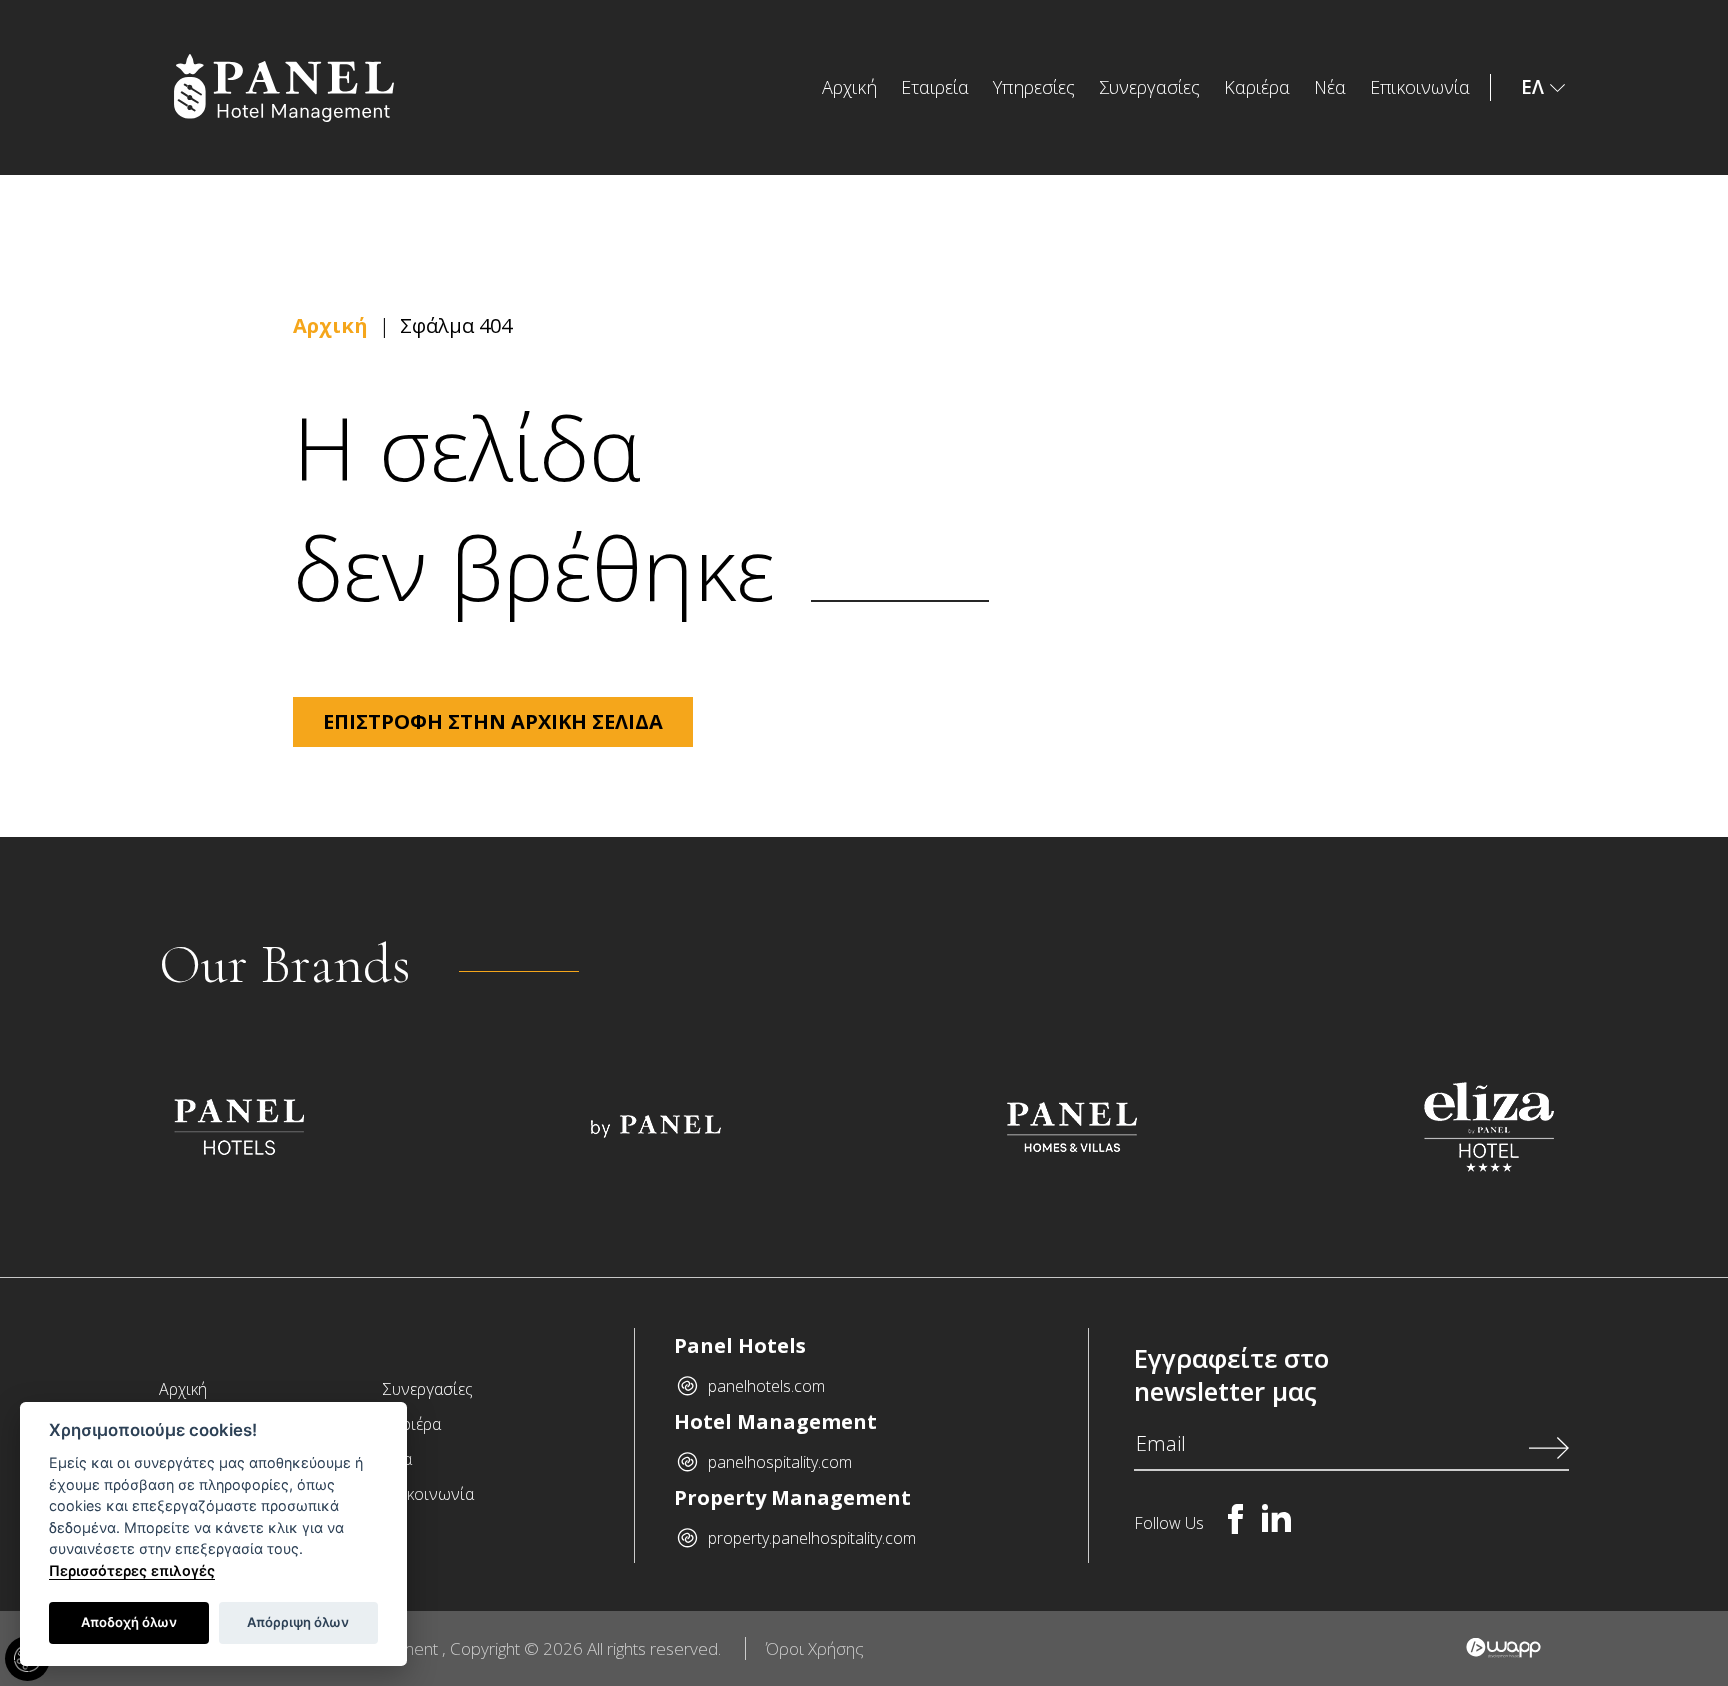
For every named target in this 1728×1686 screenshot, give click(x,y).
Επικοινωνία (1420, 87)
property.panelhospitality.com (812, 1538)
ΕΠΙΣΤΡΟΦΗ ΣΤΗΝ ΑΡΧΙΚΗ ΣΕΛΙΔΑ (493, 721)
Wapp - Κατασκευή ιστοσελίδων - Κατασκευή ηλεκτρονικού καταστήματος (1503, 1648)
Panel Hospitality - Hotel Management (335, 87)
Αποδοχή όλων (129, 1622)
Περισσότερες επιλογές (132, 1570)
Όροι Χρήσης (815, 1648)
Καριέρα (1257, 87)
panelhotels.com (766, 1386)
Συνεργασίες (1149, 87)
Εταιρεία (935, 87)
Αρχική (849, 87)
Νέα (1330, 87)
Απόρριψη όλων (298, 1622)
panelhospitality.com (780, 1462)
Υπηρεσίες (1034, 87)
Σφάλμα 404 (456, 325)
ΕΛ (1532, 87)
